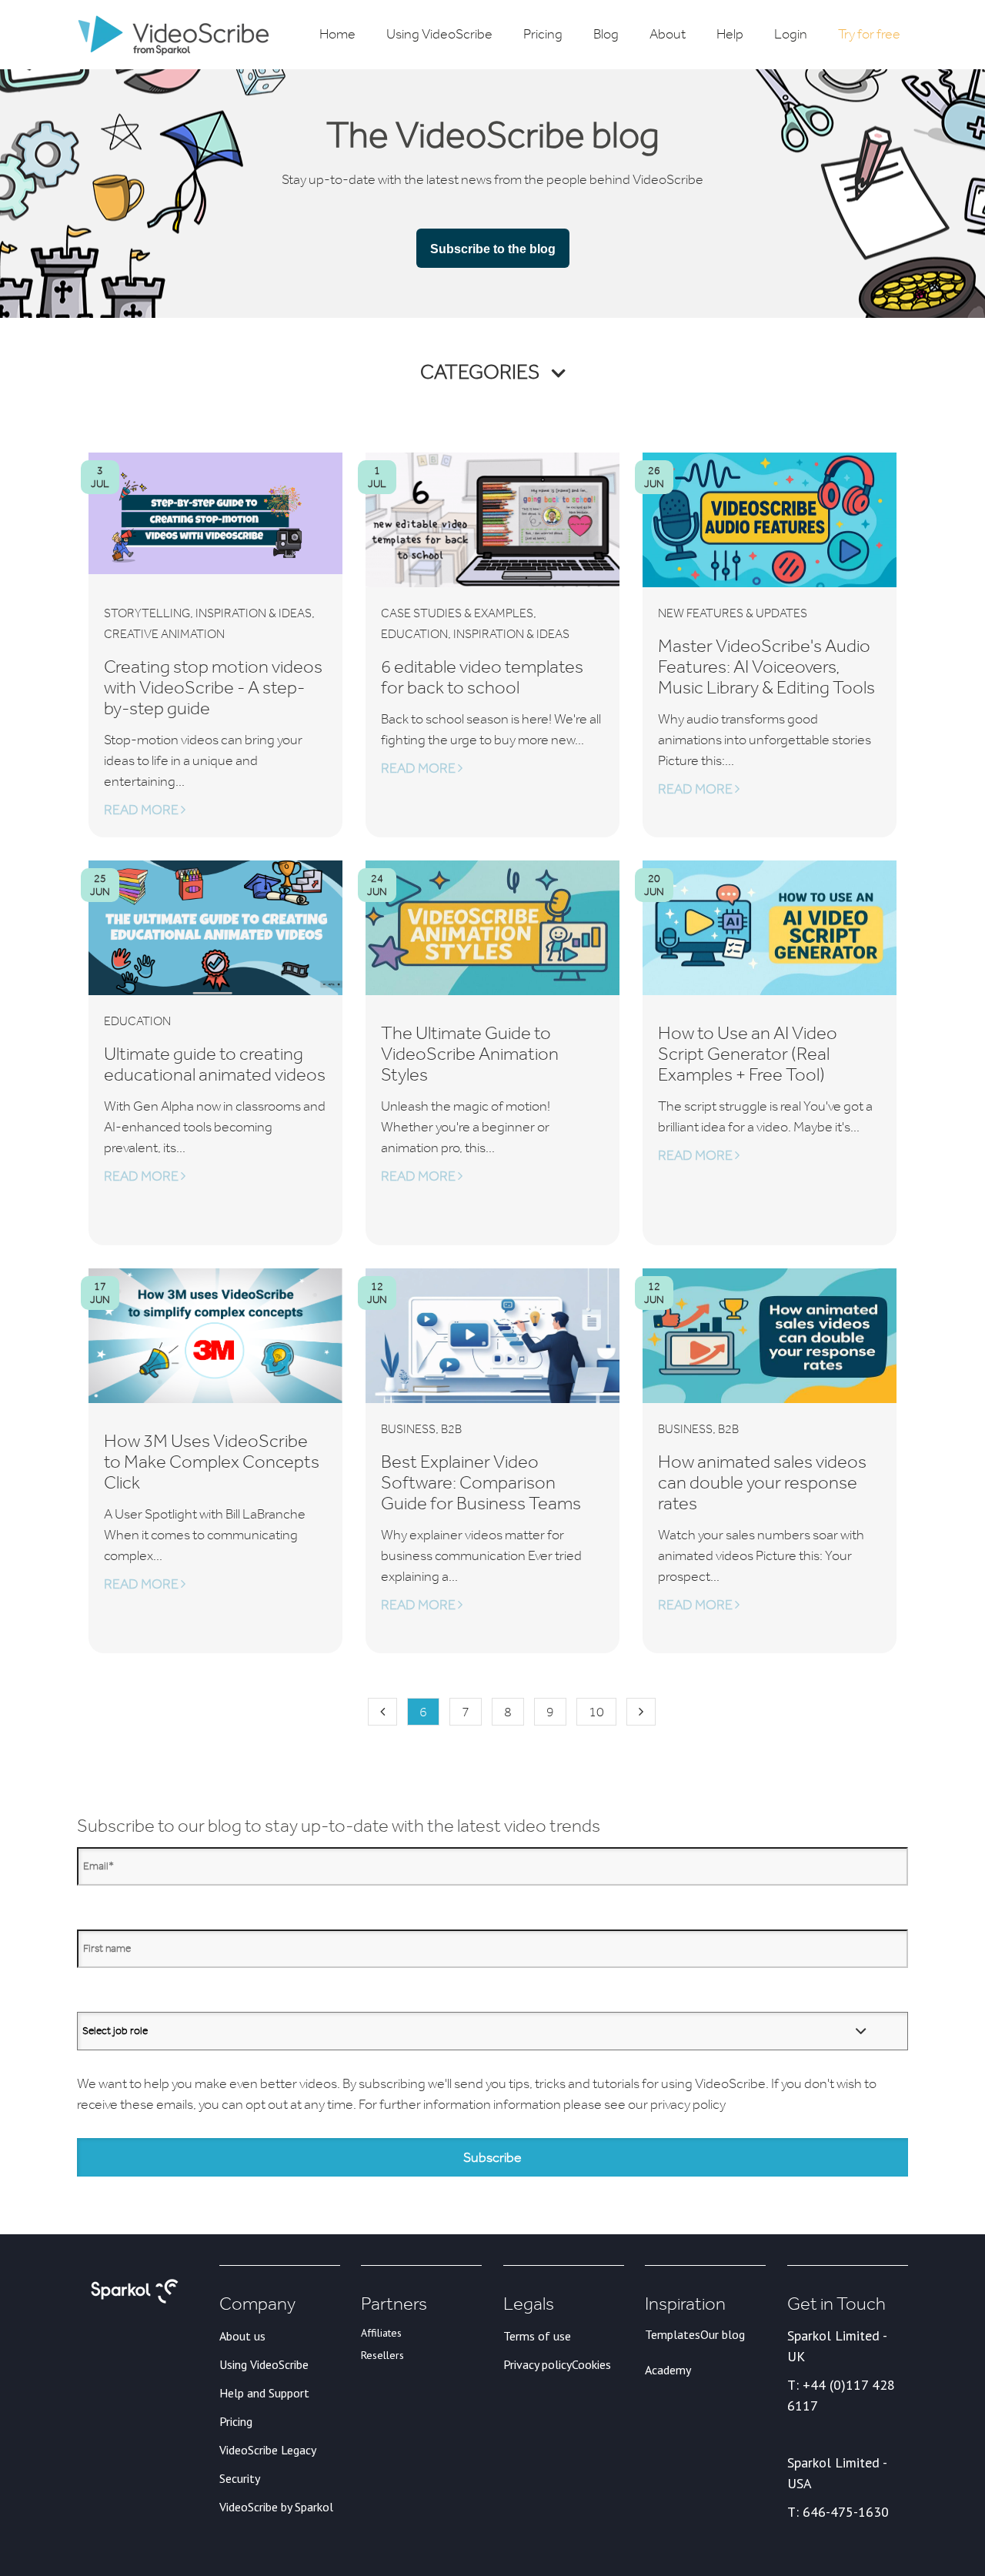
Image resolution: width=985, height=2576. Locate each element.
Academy (668, 2370)
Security (240, 2478)
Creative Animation (164, 634)
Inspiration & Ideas (254, 613)
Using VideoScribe (264, 2364)
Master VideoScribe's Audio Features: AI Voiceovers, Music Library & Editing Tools (766, 666)
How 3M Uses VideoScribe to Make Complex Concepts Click (212, 1461)
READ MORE (142, 810)
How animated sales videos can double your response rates (762, 1482)
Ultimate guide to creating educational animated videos (215, 1064)
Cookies (591, 2364)
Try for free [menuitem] (869, 34)
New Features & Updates (733, 613)
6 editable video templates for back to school (482, 677)
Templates (673, 2334)
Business (408, 1429)
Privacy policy (538, 2364)
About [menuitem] (668, 34)
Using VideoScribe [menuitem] (439, 34)
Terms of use (537, 2336)
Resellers (382, 2355)
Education (414, 634)
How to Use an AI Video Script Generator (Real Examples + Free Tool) (748, 1053)
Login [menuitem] (791, 34)
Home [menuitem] (337, 34)
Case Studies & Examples (457, 613)
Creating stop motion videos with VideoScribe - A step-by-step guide (213, 687)
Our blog (723, 2334)
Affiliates (381, 2333)
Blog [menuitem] (606, 34)
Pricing (236, 2421)
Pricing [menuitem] (543, 34)
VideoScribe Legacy (268, 2450)
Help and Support (264, 2393)
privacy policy (688, 2104)
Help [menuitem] (730, 34)
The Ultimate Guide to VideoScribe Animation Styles (470, 1053)
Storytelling (147, 613)
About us (242, 2336)
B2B (451, 1429)
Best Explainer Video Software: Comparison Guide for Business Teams (481, 1482)
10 (596, 1712)
